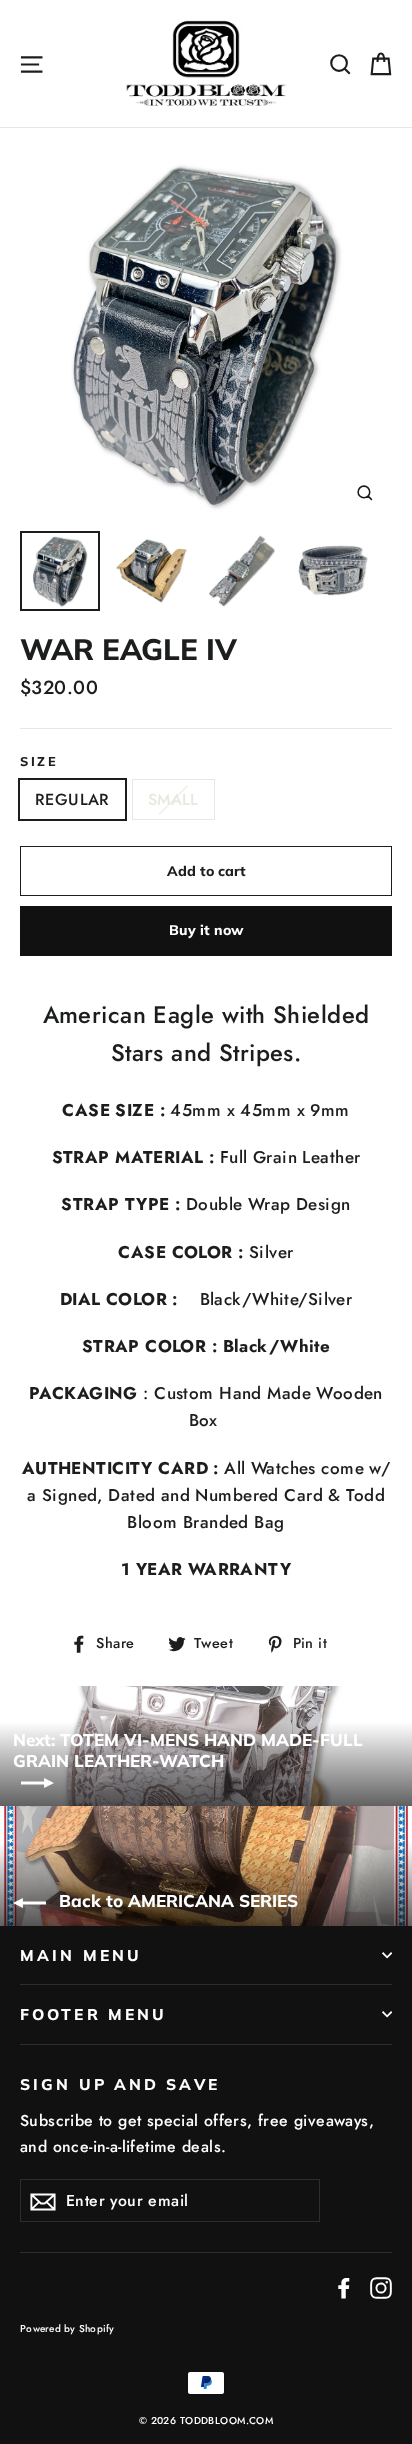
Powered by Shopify (67, 2328)
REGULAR (72, 799)
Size (39, 761)
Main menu (81, 1955)
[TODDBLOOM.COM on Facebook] (344, 2286)
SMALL (173, 799)
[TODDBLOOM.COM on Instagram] (381, 2286)
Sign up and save (120, 2084)
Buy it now (206, 930)
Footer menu (93, 2014)
